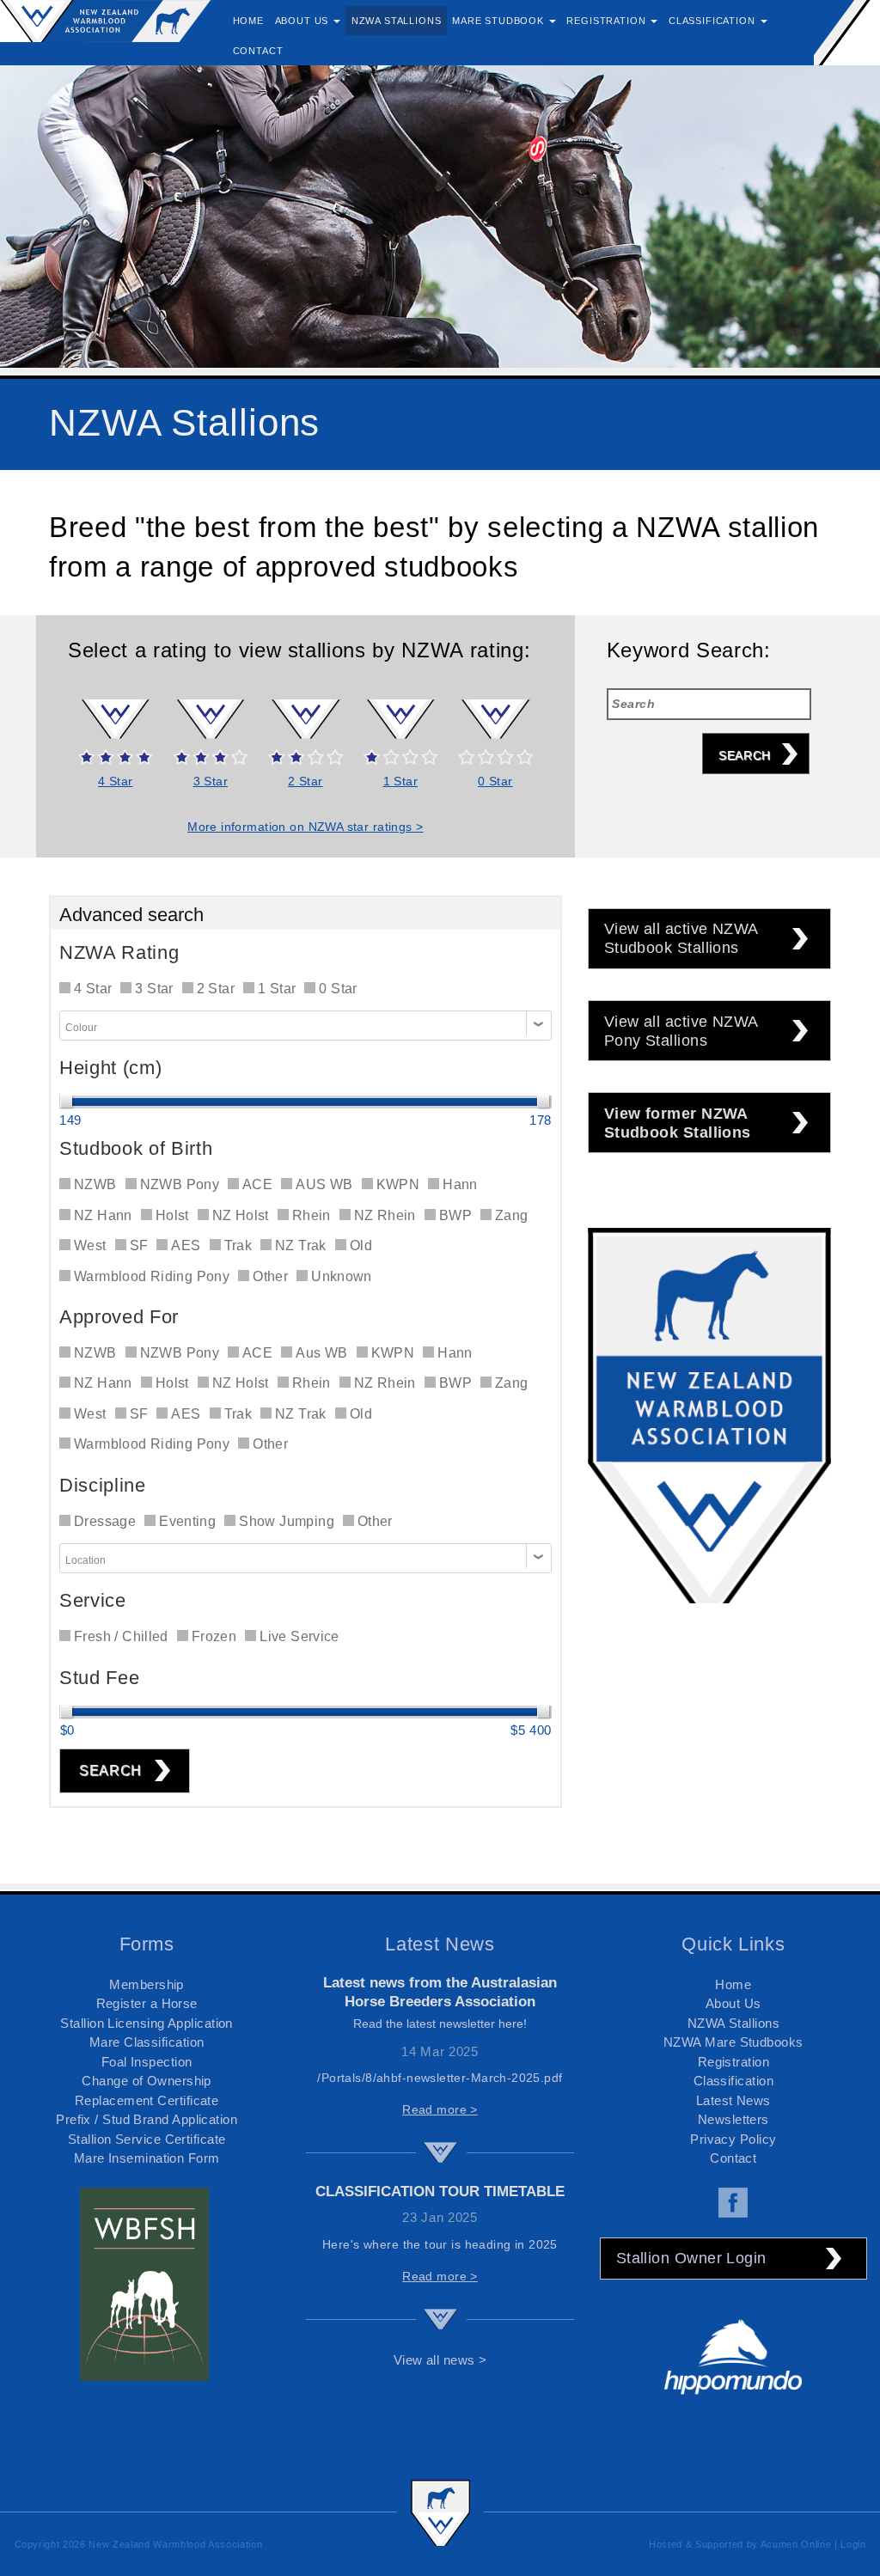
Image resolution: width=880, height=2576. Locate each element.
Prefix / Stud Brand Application (147, 2119)
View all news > (440, 2360)
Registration (733, 2062)
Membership (147, 1984)
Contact (733, 2158)
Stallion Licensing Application (147, 2023)
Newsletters (733, 2119)
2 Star (306, 781)
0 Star (495, 781)
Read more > (440, 2109)
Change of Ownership (147, 2081)
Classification (733, 2081)
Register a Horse (147, 2003)
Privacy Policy (733, 2139)
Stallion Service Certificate (147, 2139)
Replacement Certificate (147, 2100)
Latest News (733, 2100)
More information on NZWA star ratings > (305, 827)
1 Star (401, 781)
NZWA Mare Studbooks (733, 2042)
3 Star (211, 781)
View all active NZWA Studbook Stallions (681, 938)
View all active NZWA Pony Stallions (681, 1031)
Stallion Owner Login (691, 2258)
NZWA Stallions (733, 2023)
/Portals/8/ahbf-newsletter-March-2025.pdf (440, 2078)
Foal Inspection (147, 2062)
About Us (733, 2003)
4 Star (116, 781)
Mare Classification (147, 2042)
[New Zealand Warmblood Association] (106, 20)
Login (853, 2544)
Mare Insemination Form (147, 2158)
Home (733, 1984)
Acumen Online (796, 2544)
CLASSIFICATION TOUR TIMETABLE (440, 2191)
